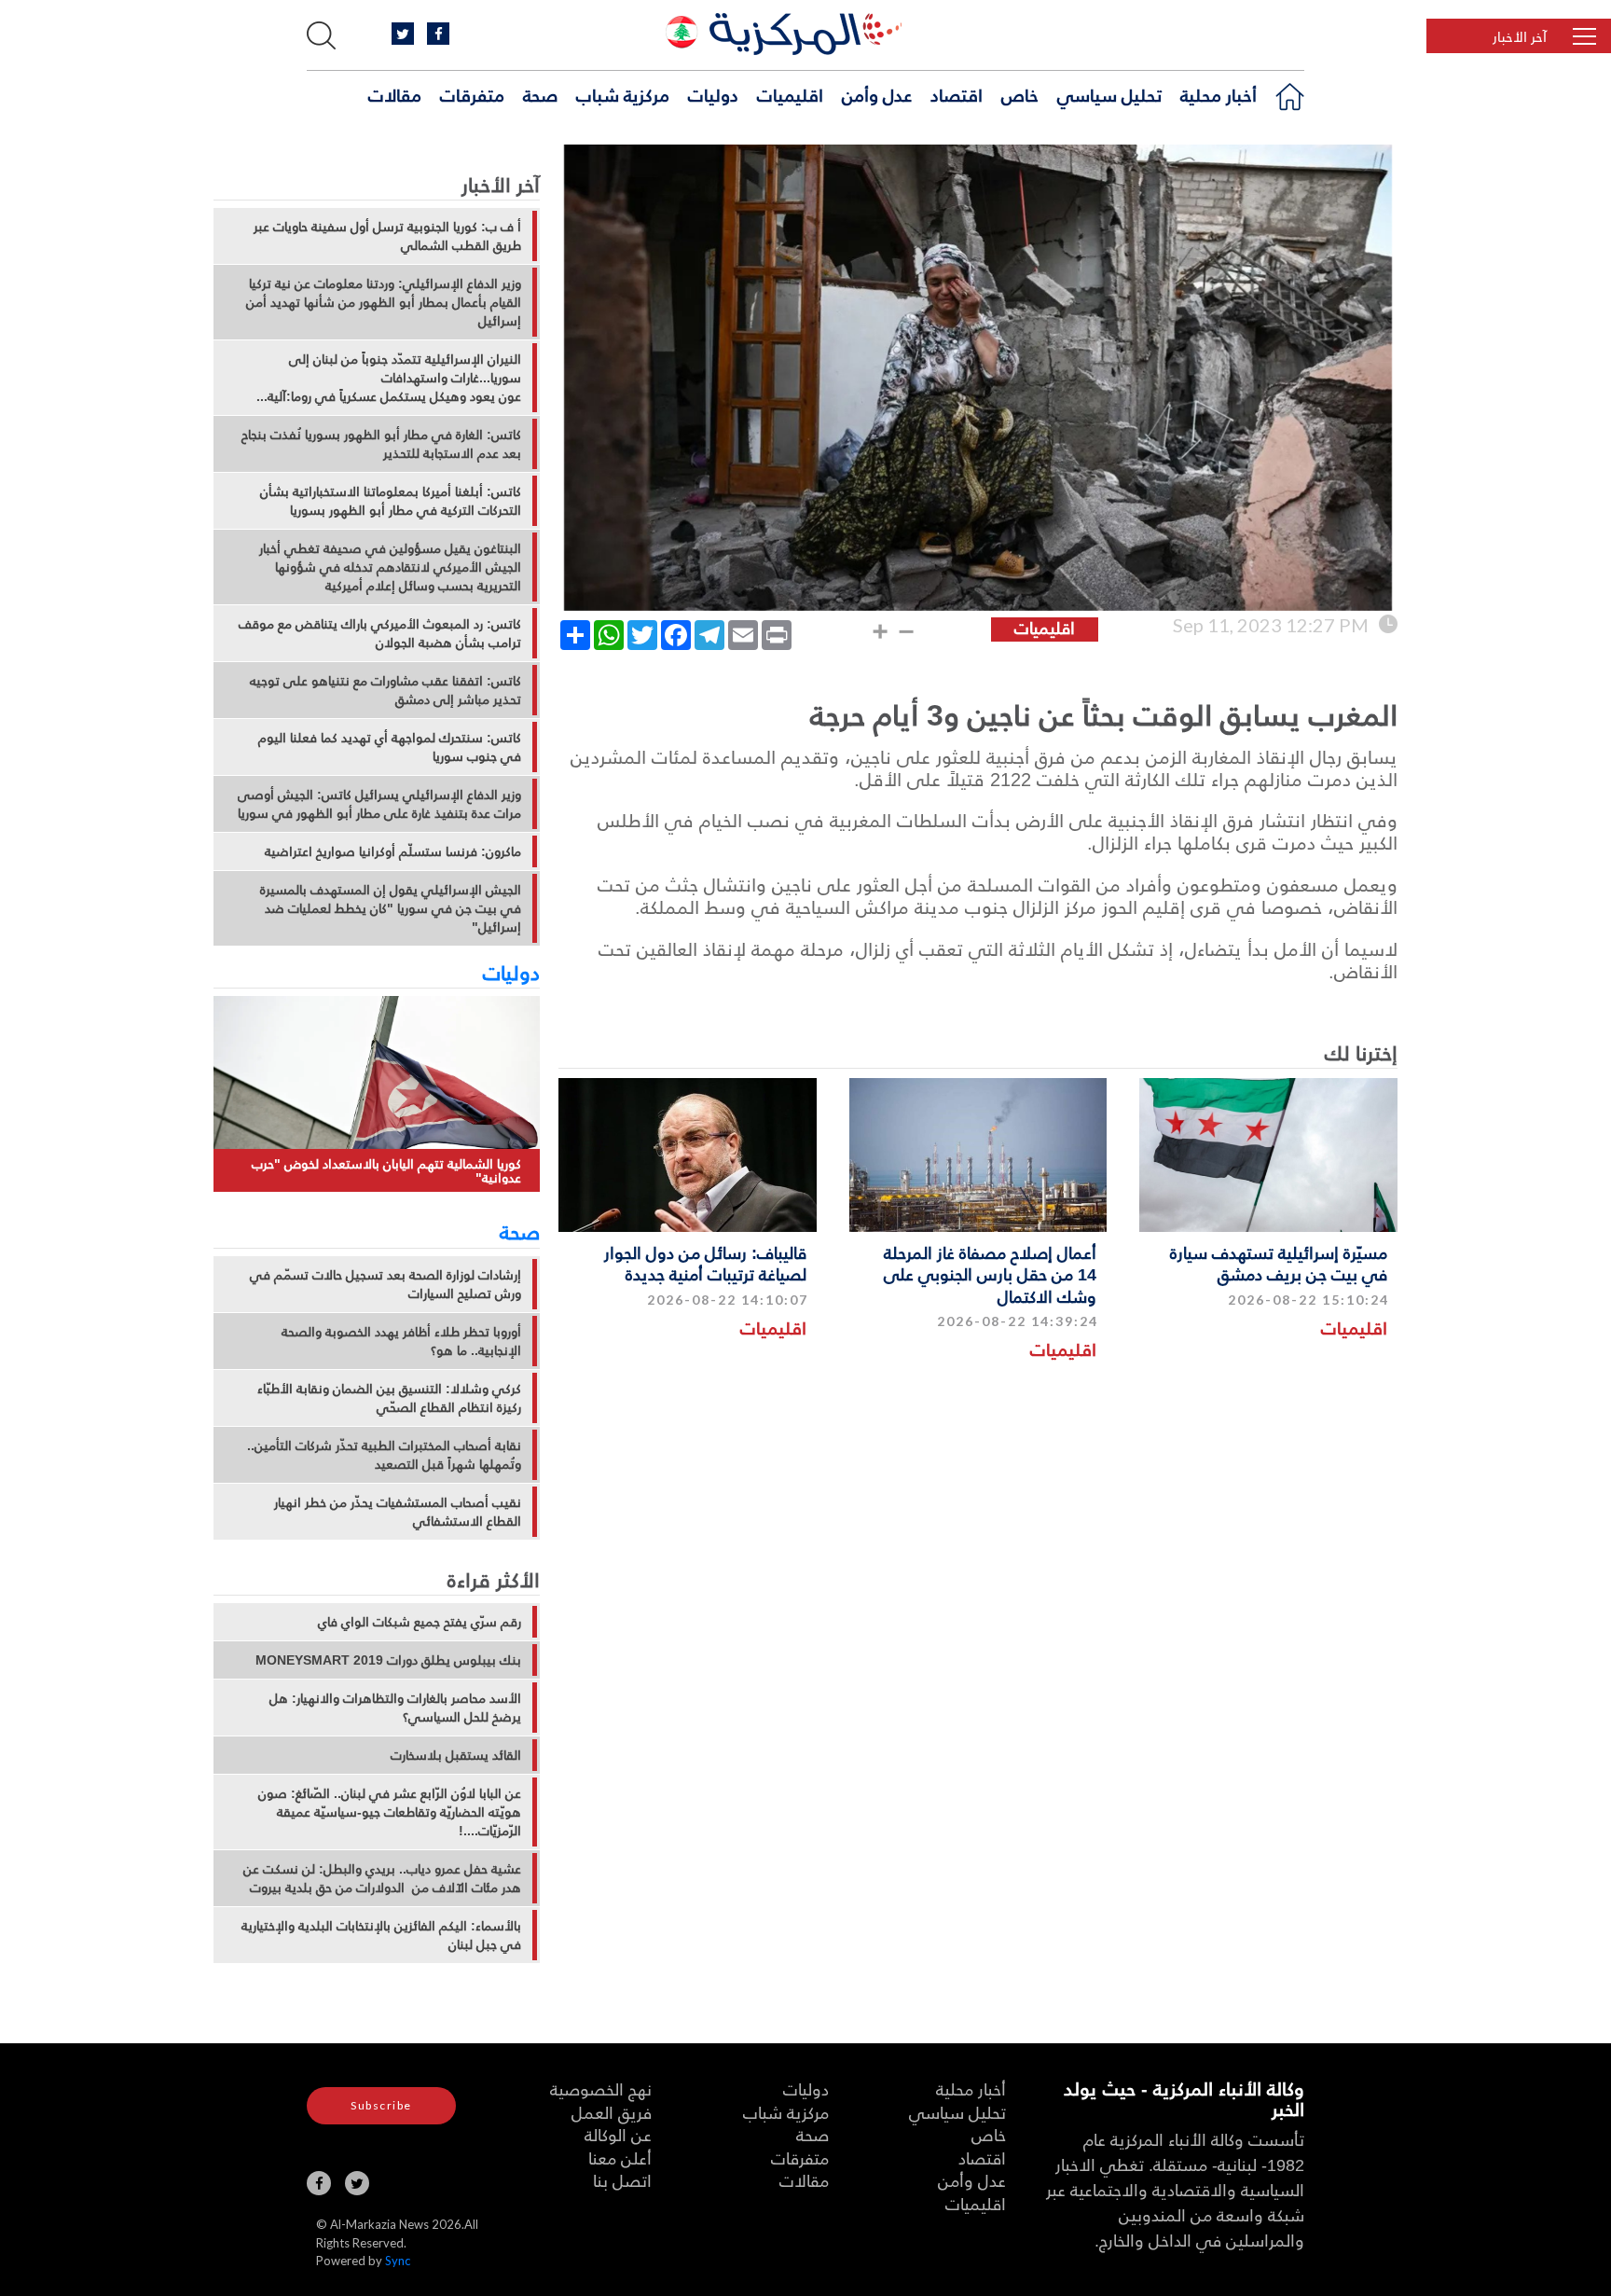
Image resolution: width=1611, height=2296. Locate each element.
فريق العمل (612, 2112)
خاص (1020, 94)
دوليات (713, 94)
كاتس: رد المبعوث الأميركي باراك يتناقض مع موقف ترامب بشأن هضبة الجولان (380, 633)
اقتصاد (957, 94)
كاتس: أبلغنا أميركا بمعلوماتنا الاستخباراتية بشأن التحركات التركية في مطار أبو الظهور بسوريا (391, 501)
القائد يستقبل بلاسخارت (456, 1755)
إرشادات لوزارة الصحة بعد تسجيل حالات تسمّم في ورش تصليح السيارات (386, 1284)
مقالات (395, 94)
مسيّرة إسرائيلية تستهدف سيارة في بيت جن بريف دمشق (1279, 1263)
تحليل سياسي (1109, 94)
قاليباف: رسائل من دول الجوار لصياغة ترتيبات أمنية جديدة (705, 1263)
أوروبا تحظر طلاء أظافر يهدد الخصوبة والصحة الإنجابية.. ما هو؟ (401, 1341)
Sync (398, 2261)
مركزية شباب (623, 94)
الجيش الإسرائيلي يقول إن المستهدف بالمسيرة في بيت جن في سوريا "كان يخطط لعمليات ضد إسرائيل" (391, 908)
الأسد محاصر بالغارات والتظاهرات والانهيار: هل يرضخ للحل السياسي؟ (395, 1708)
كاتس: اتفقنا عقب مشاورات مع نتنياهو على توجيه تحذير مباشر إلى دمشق (386, 690)
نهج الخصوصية (601, 2089)
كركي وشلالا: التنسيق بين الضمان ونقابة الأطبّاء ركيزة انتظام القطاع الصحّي (389, 1398)
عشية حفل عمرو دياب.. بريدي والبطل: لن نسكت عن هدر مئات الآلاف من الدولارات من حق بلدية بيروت (382, 1878)
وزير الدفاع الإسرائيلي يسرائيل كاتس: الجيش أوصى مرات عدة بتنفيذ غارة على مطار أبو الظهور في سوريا (379, 804)
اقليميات (790, 94)
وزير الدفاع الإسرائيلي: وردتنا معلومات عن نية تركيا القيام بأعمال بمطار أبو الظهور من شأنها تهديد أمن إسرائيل (384, 302)
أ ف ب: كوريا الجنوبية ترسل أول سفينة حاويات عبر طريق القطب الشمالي (387, 236)
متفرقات (472, 94)
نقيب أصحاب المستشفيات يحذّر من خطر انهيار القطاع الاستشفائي (398, 1512)
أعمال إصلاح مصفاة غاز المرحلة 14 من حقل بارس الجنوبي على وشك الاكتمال (990, 1274)
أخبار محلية (1219, 94)
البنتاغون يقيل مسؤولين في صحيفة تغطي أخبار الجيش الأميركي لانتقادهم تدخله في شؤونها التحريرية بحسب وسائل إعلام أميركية (390, 567)
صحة (540, 94)
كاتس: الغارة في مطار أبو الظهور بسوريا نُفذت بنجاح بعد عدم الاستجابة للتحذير (381, 444)
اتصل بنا (622, 2180)
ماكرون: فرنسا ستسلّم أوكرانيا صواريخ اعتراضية (393, 851)
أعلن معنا (620, 2158)
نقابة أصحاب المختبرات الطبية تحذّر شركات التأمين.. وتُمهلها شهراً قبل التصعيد (384, 1455)
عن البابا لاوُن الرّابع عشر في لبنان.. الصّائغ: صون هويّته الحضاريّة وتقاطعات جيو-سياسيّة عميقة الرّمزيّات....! (390, 1812)
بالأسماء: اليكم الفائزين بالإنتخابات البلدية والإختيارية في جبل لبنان (381, 1935)
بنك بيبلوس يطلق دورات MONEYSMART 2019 (388, 1660)
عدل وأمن (877, 94)
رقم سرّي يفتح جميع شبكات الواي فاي (420, 1622)
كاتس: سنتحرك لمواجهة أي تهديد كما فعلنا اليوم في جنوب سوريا (390, 747)
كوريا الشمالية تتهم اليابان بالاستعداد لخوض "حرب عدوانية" (386, 1171)
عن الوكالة (618, 2134)
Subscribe (381, 2105)
